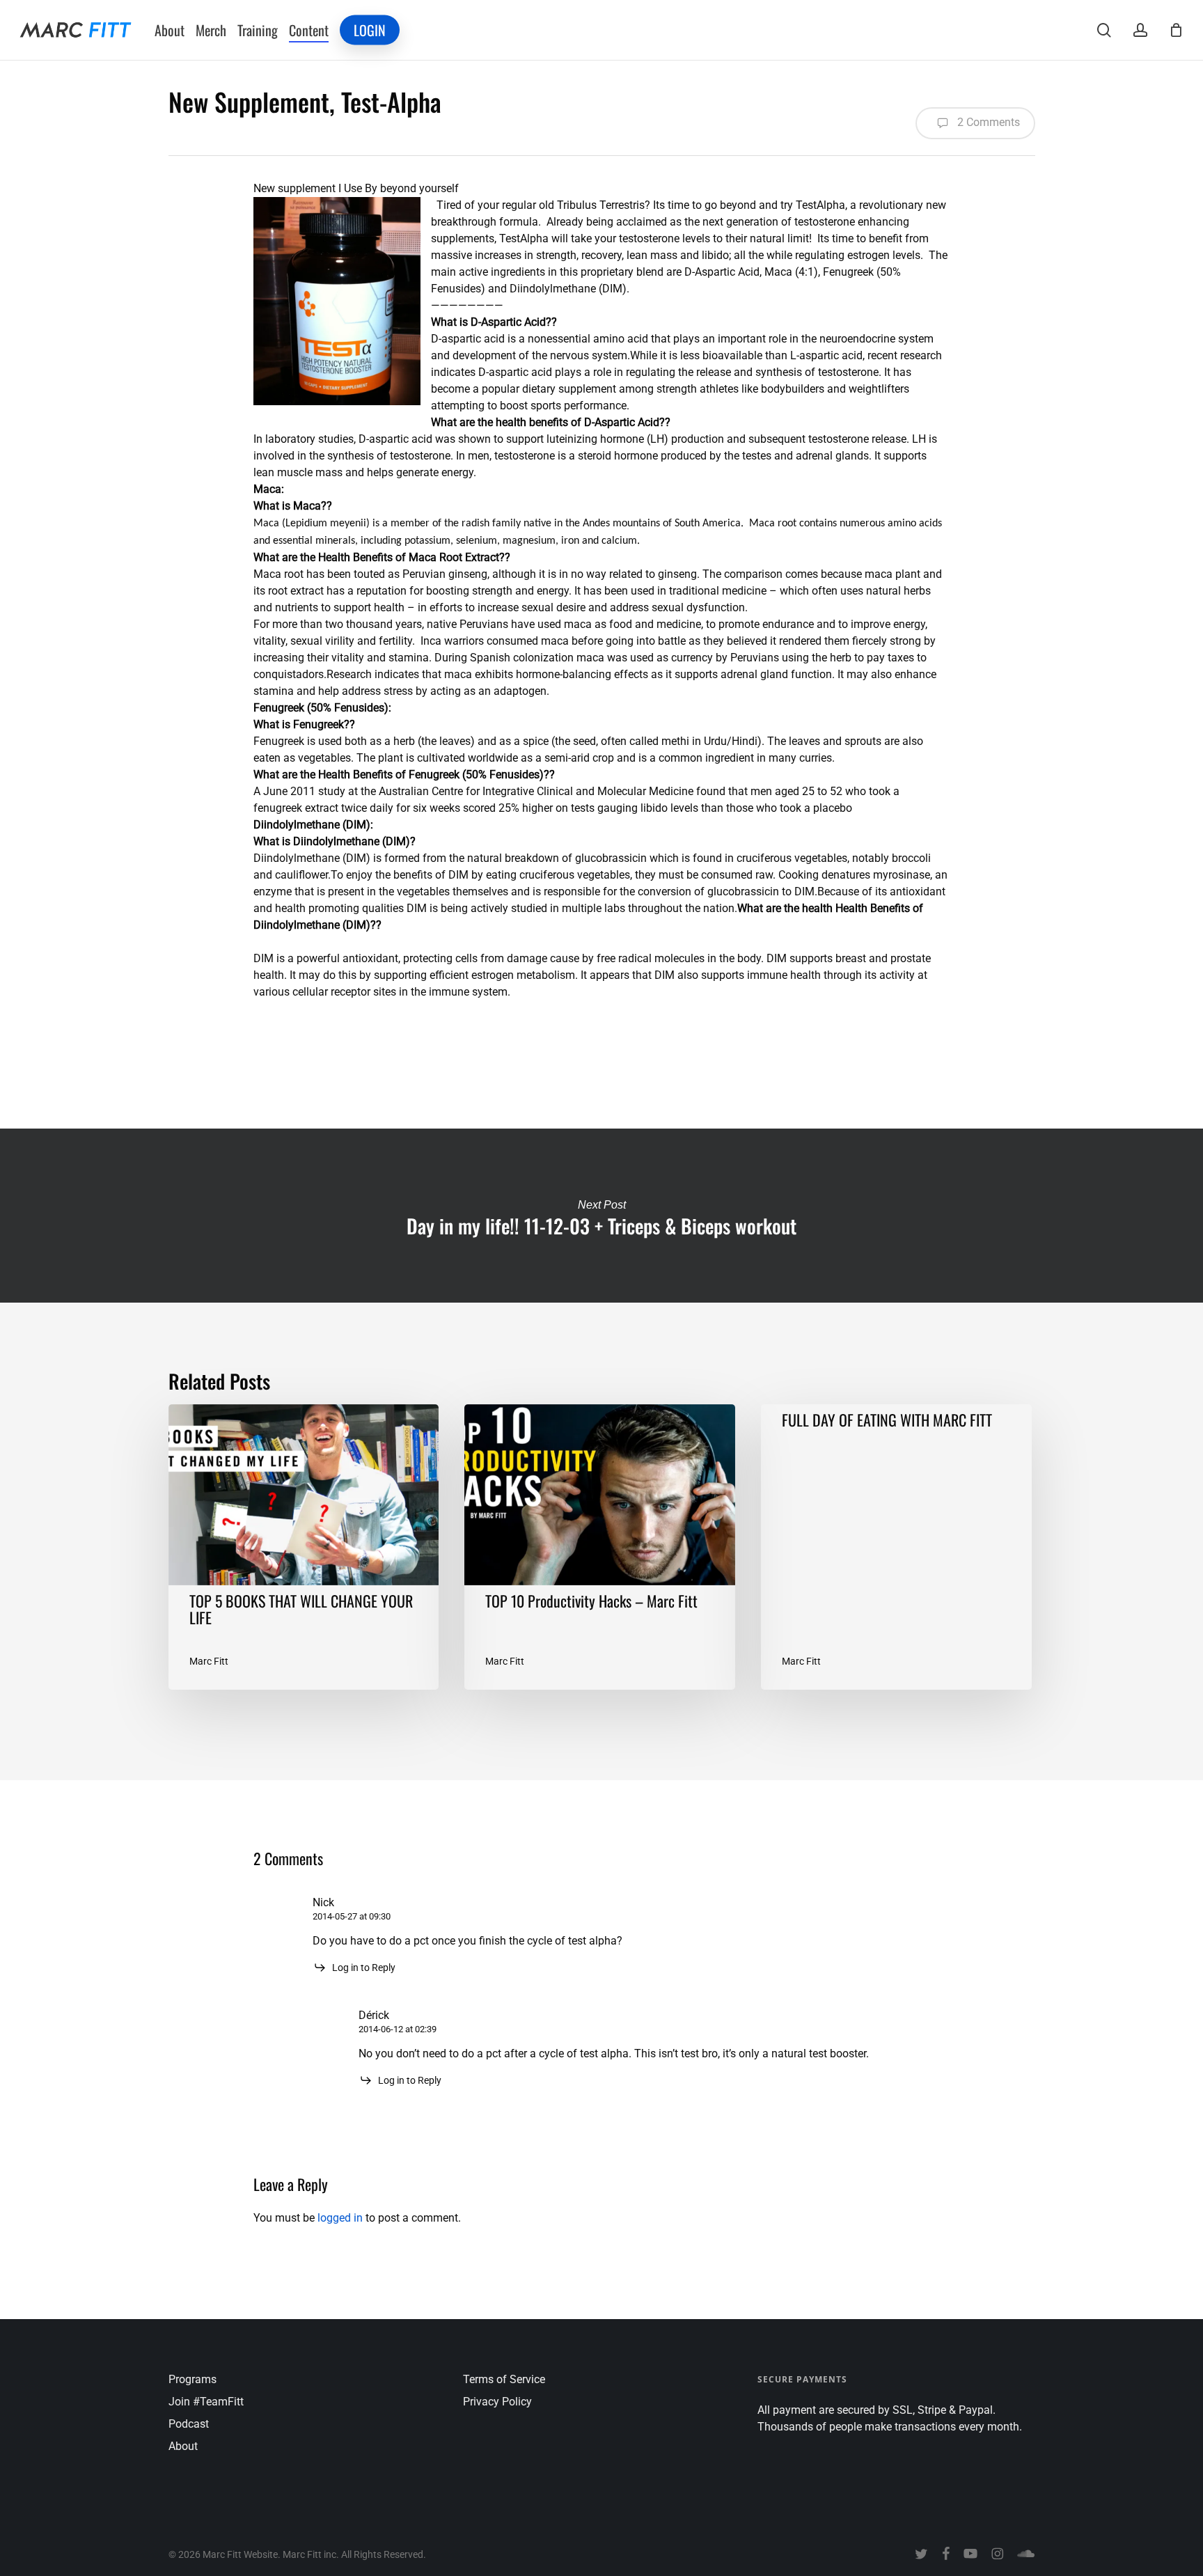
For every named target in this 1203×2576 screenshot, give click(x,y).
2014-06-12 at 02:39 (398, 2029)
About (183, 2446)
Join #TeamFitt (206, 2402)
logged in (340, 2218)
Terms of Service (504, 2379)
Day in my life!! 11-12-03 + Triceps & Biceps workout (601, 1216)
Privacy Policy (497, 2402)
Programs (192, 2379)
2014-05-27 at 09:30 (352, 1916)
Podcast (189, 2424)
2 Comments (987, 122)
